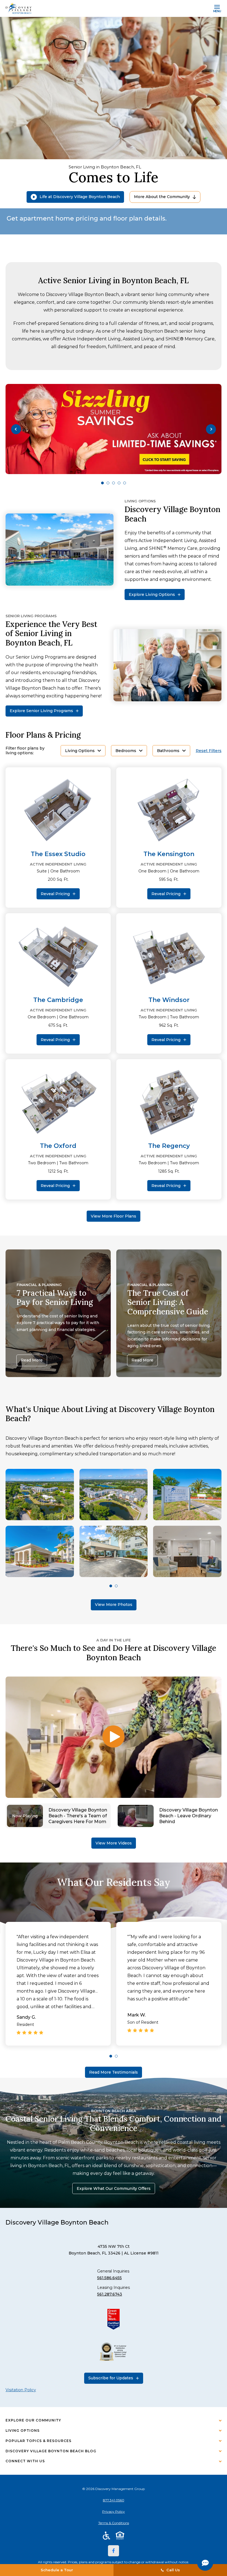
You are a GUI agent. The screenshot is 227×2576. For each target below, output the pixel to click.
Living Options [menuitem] (23, 2431)
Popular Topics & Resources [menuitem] (38, 2441)
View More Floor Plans (114, 1216)
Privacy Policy (114, 2512)
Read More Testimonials (114, 2072)
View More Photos (114, 1605)
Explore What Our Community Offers (114, 2188)
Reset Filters (209, 751)
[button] (16, 429)
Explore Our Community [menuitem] (33, 2420)
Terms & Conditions (114, 2523)
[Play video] (114, 1737)
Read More (32, 1360)
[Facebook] (114, 2551)
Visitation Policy (21, 2390)
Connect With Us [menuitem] (25, 2461)
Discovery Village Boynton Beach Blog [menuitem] (51, 2451)
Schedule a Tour (57, 2570)
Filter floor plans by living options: (25, 751)
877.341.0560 (114, 2500)
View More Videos (114, 1843)
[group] (114, 429)
